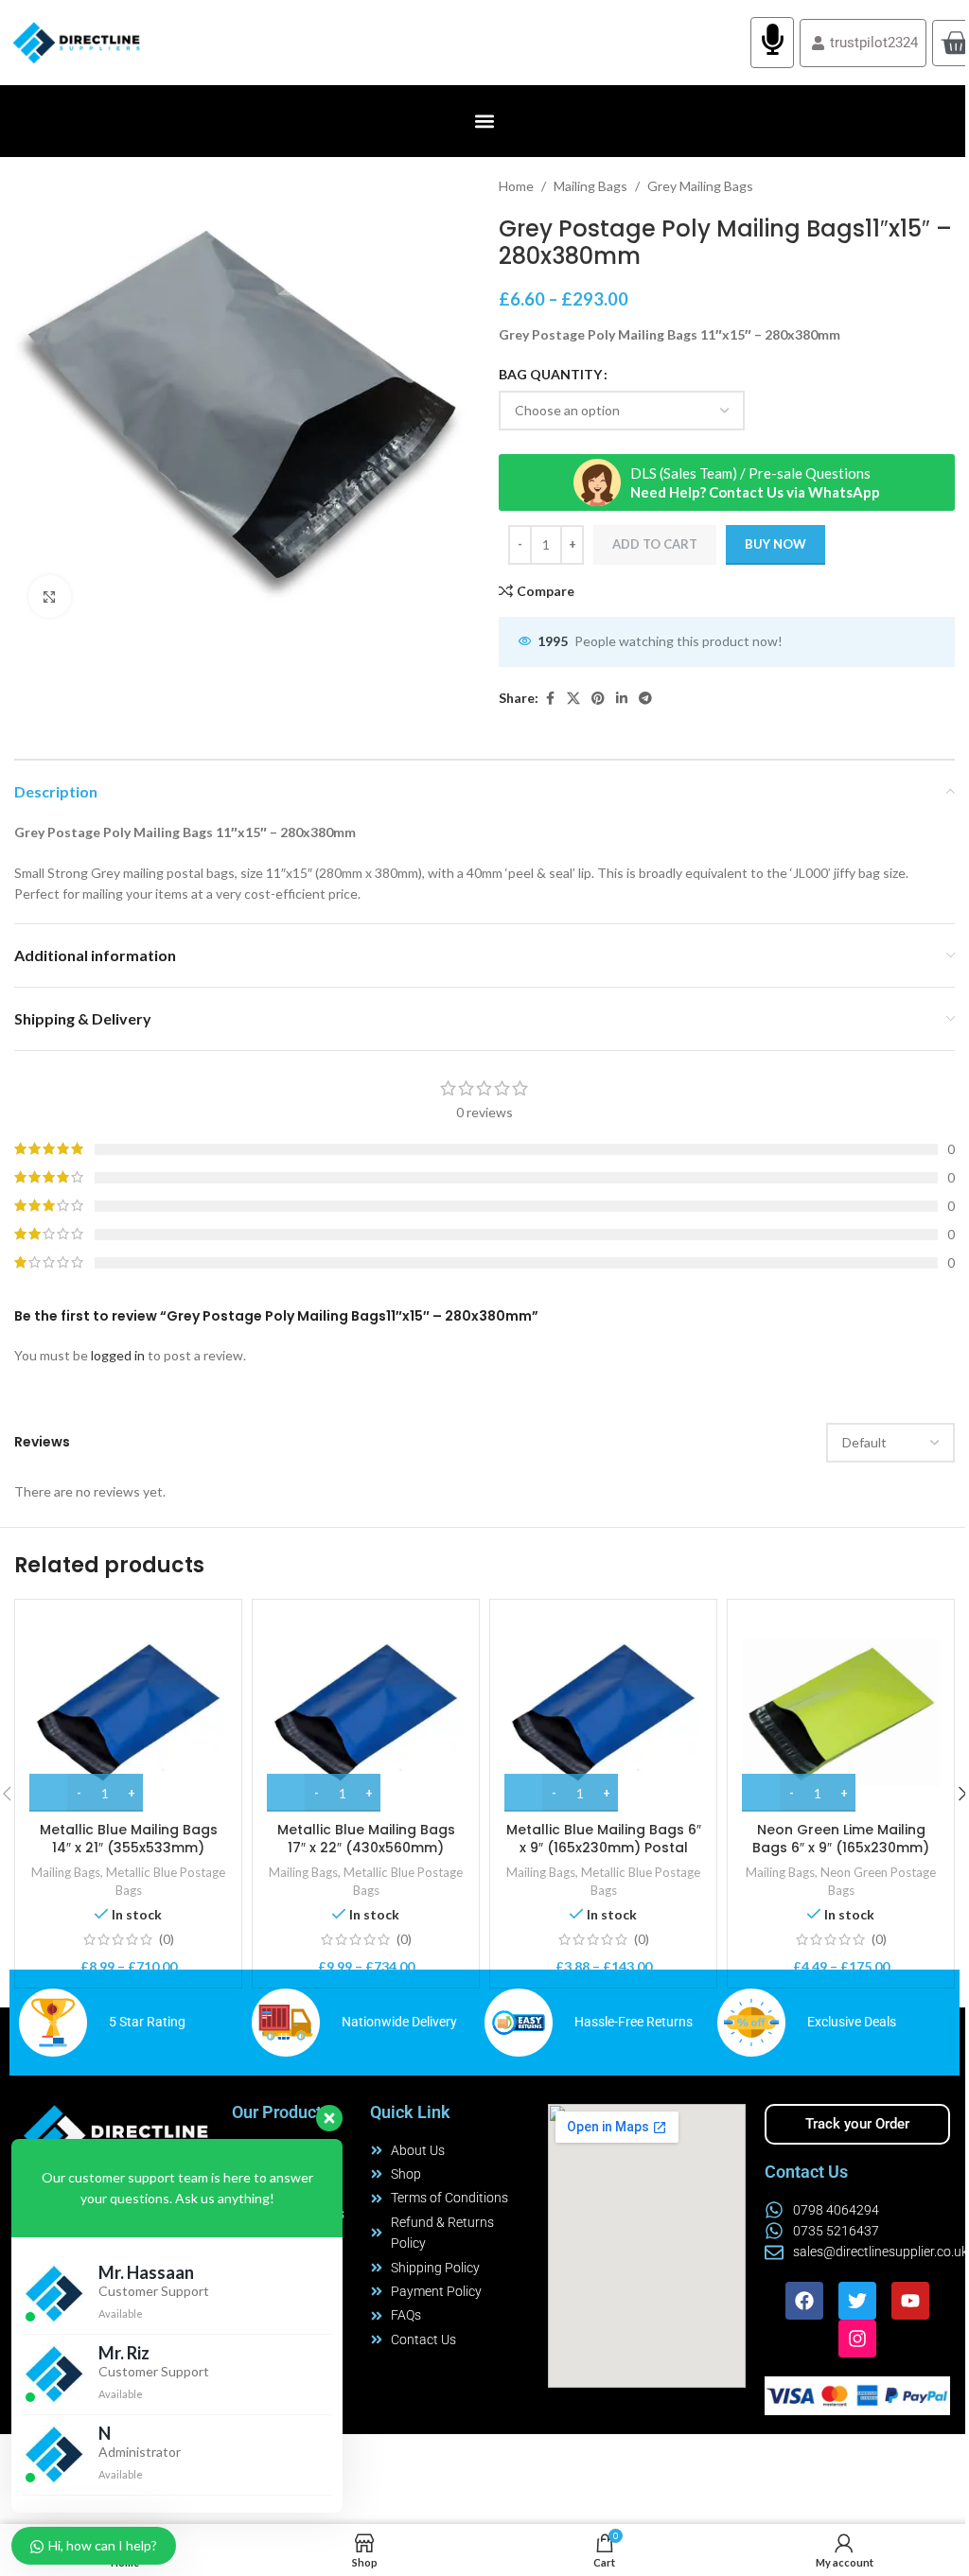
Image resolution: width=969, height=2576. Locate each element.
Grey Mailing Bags (700, 186)
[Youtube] (910, 2301)
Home (516, 186)
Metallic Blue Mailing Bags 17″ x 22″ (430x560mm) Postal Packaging (366, 1848)
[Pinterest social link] (598, 699)
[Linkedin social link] (622, 699)
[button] (485, 122)
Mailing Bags (590, 186)
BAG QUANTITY (550, 374)
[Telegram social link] (645, 699)
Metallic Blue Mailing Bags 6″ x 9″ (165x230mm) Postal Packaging (604, 1848)
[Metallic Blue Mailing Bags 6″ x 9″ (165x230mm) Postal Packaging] (603, 1713)
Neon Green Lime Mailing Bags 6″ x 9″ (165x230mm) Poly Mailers (841, 1848)
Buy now (775, 544)
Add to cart (655, 544)
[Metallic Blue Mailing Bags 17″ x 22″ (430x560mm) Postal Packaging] (366, 1713)
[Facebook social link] (550, 699)
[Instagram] (857, 2339)
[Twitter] (857, 2301)
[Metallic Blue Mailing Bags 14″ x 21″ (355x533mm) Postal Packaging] (128, 1713)
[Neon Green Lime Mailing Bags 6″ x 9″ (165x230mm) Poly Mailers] (841, 1713)
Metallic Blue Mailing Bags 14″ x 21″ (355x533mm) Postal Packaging (129, 1848)
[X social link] (573, 699)
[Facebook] (804, 2301)
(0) (167, 1939)
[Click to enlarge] (50, 596)
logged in (118, 1355)
